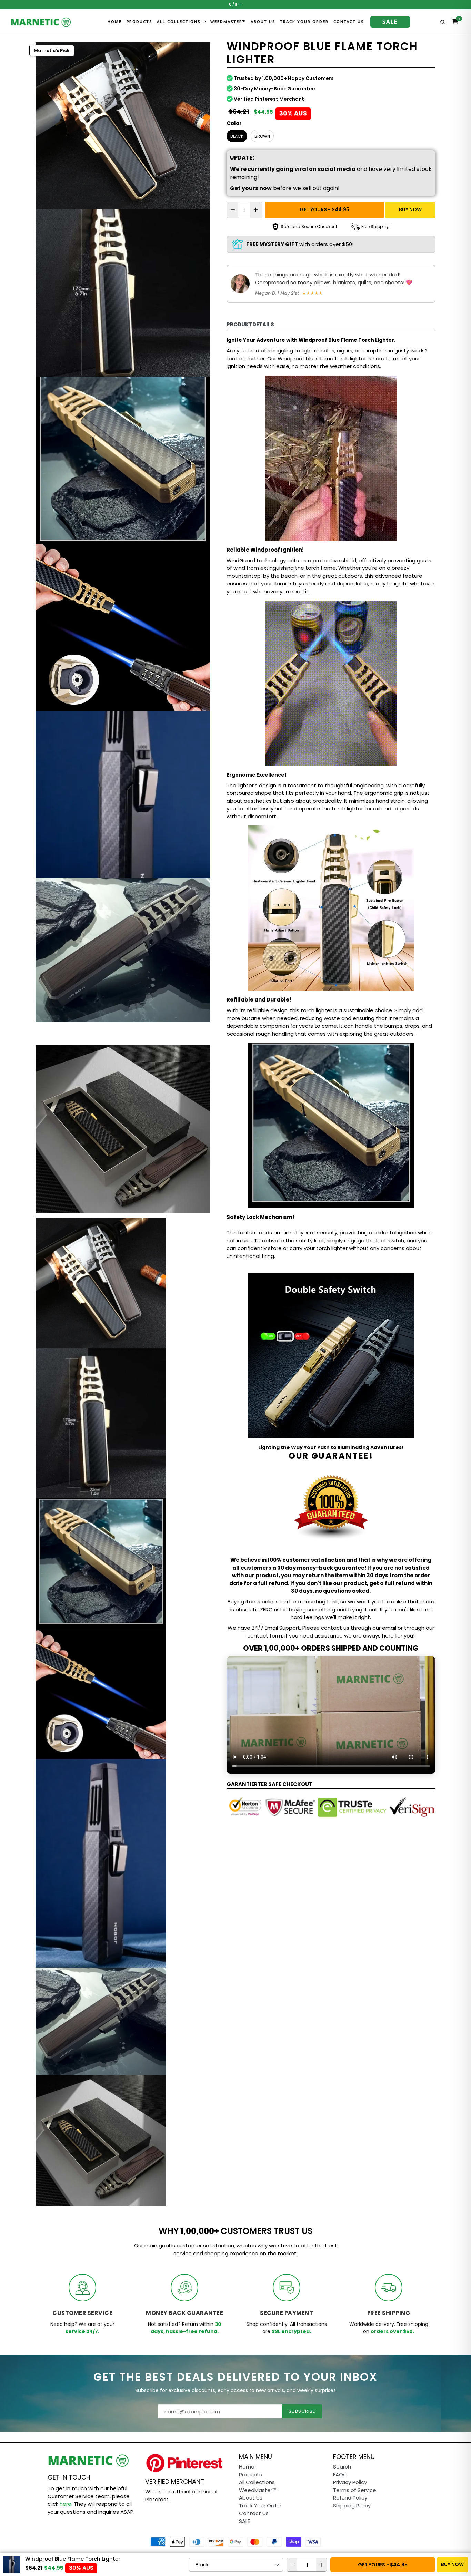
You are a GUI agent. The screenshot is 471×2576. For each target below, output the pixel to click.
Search (342, 2467)
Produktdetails (250, 324)
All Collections (179, 22)
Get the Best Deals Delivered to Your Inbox (235, 2377)
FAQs (339, 2475)
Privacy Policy (350, 2482)
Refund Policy (350, 2498)
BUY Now (410, 209)
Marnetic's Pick (52, 50)
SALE (390, 22)
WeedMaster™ (228, 22)
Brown (262, 136)
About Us (263, 22)
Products (139, 22)
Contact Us (349, 22)
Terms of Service (355, 2490)
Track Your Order (304, 22)
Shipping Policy (352, 2506)
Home (115, 22)
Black (237, 136)
